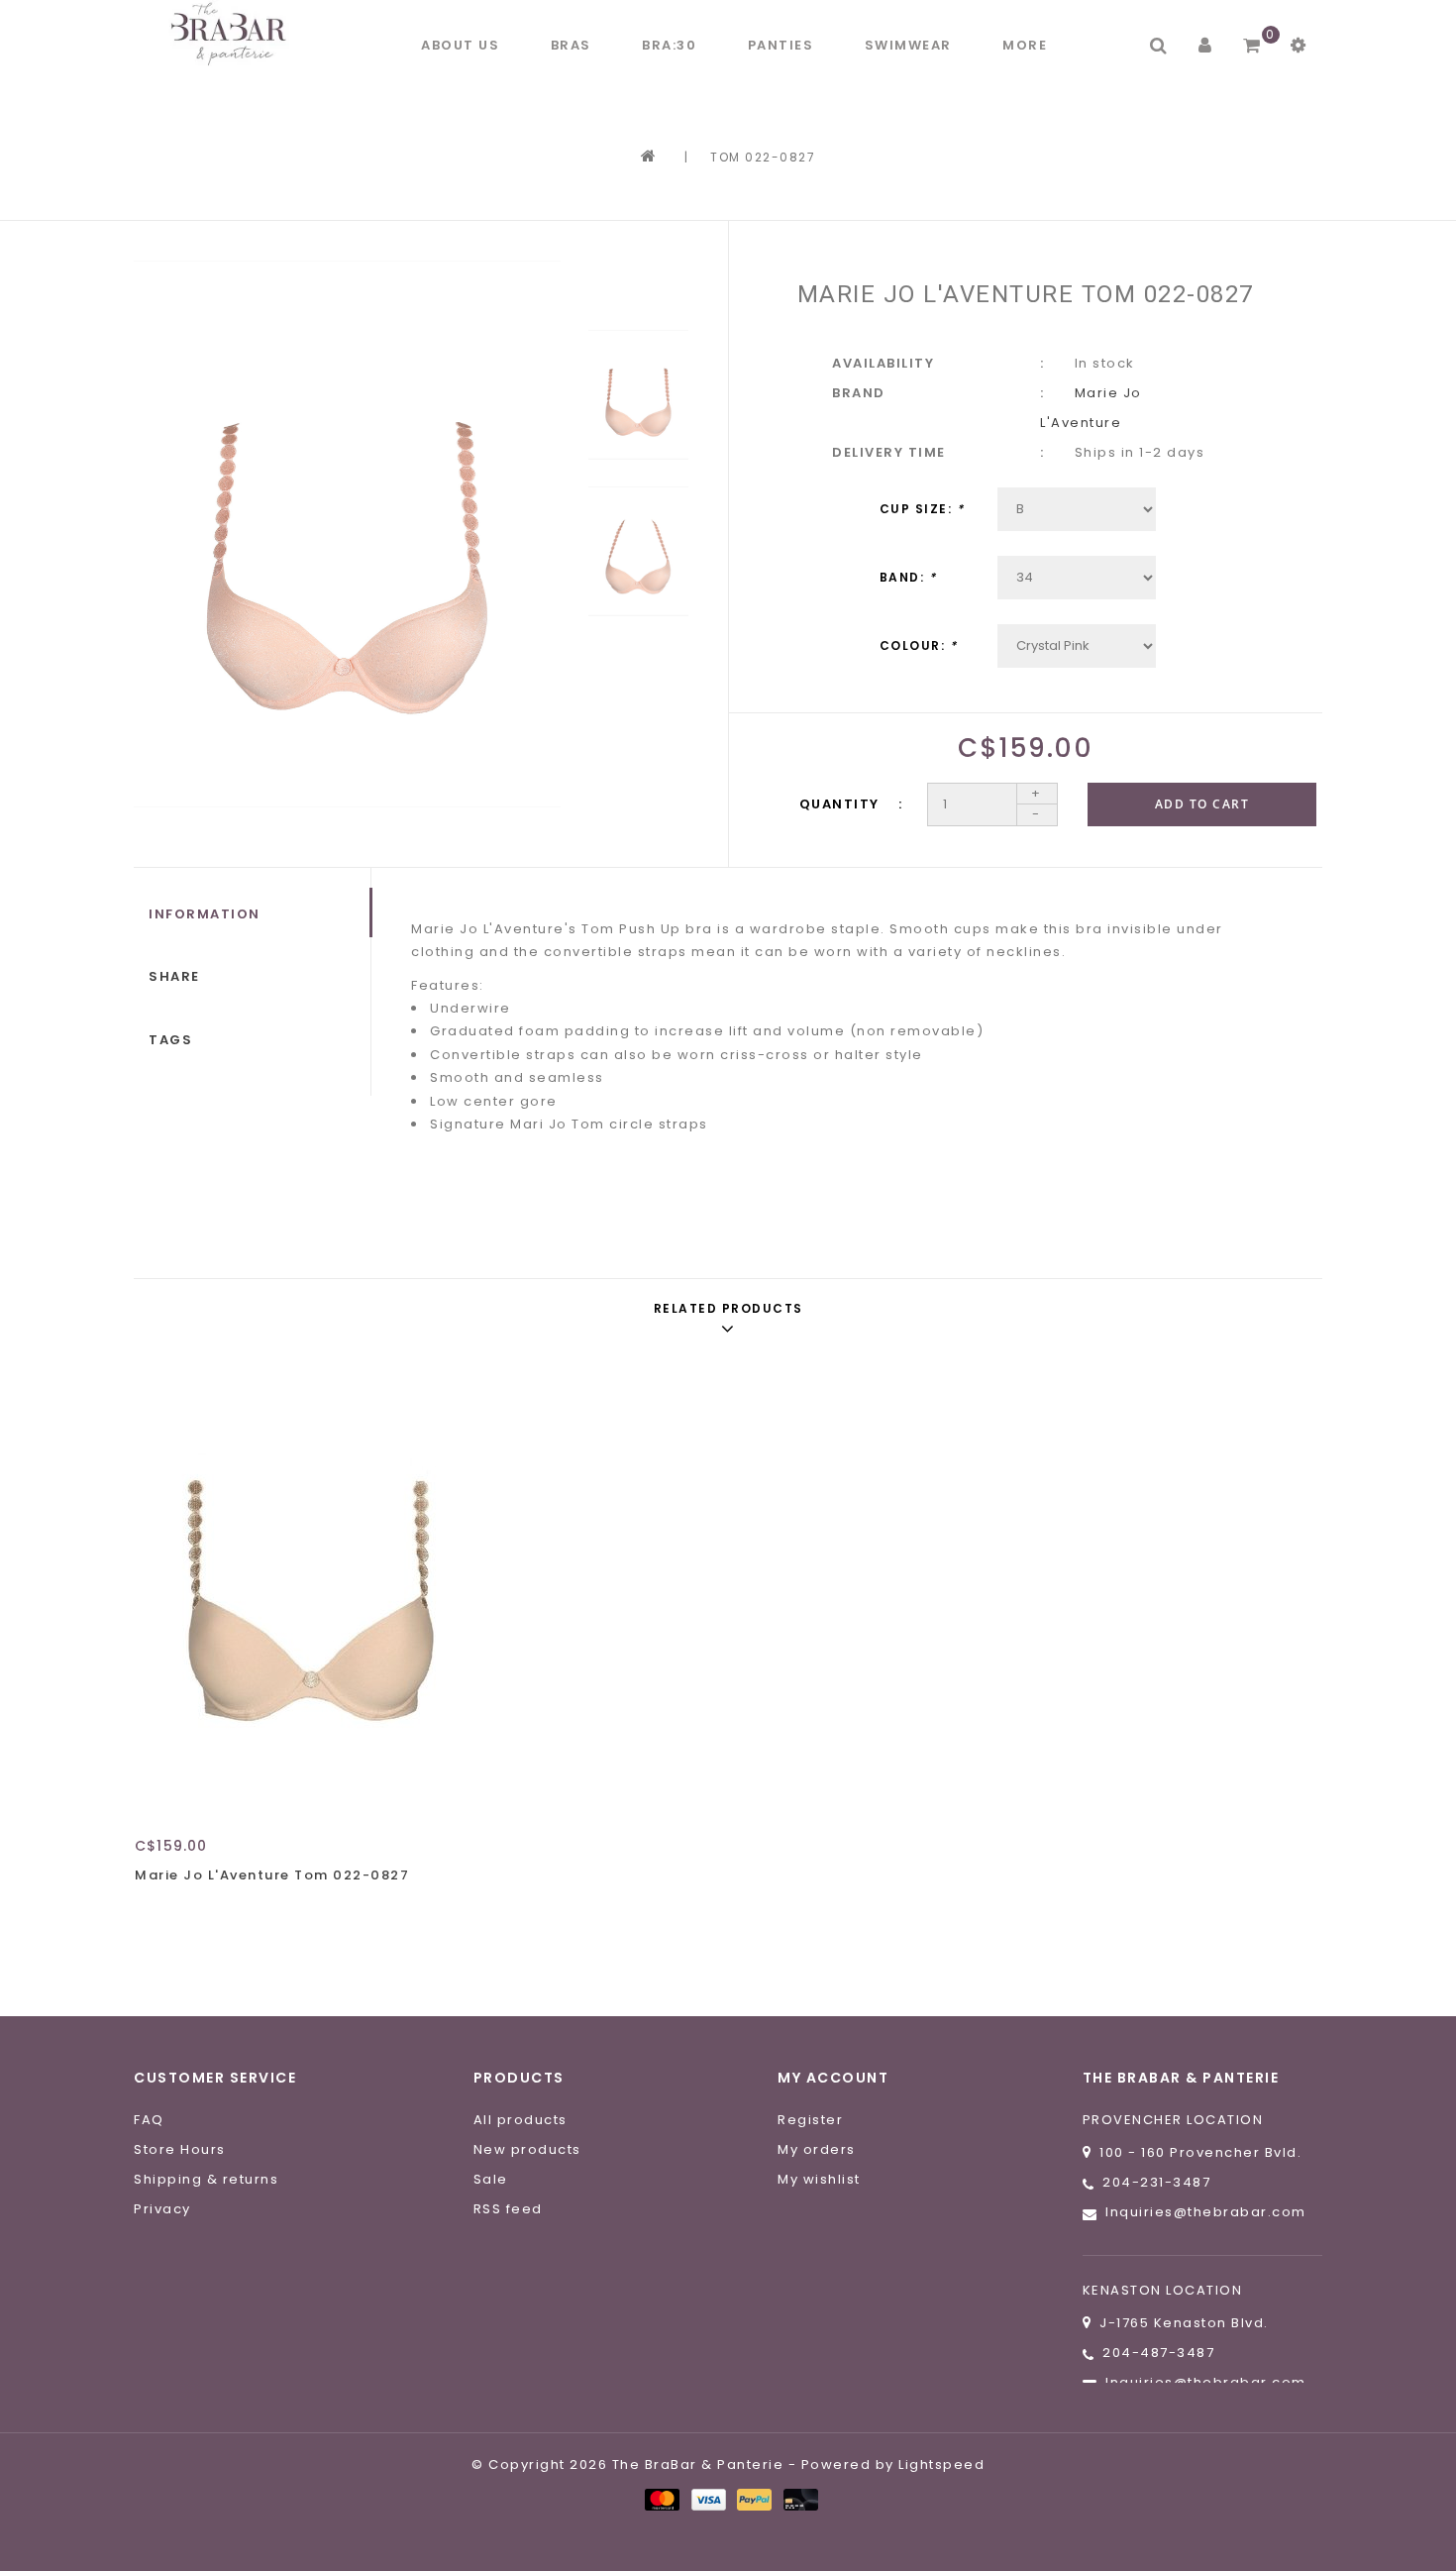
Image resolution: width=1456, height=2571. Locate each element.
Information (205, 914)
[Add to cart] (155, 1910)
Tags (170, 1040)
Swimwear (908, 45)
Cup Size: (922, 509)
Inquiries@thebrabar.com (1206, 2212)
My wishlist (819, 2179)
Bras (571, 45)
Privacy (162, 2209)
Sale (491, 2179)
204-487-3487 (1158, 2353)
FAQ (149, 2120)
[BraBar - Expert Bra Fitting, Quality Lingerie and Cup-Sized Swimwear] (233, 33)
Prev (638, 288)
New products (527, 2149)
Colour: (919, 645)
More (1025, 45)
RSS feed (508, 2209)
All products (520, 2120)
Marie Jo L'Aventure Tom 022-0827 (272, 1875)
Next (638, 665)
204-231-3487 (1156, 2182)
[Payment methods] (661, 2499)
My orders (817, 2149)
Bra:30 (669, 45)
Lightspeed (941, 2464)
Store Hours (180, 2149)
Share (174, 976)
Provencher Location (1173, 2120)
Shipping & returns (206, 2179)
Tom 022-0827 (763, 157)
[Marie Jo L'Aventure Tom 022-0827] (315, 1591)
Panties (781, 45)
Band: (908, 577)
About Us (460, 45)
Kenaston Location (1163, 2290)
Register (810, 2120)
